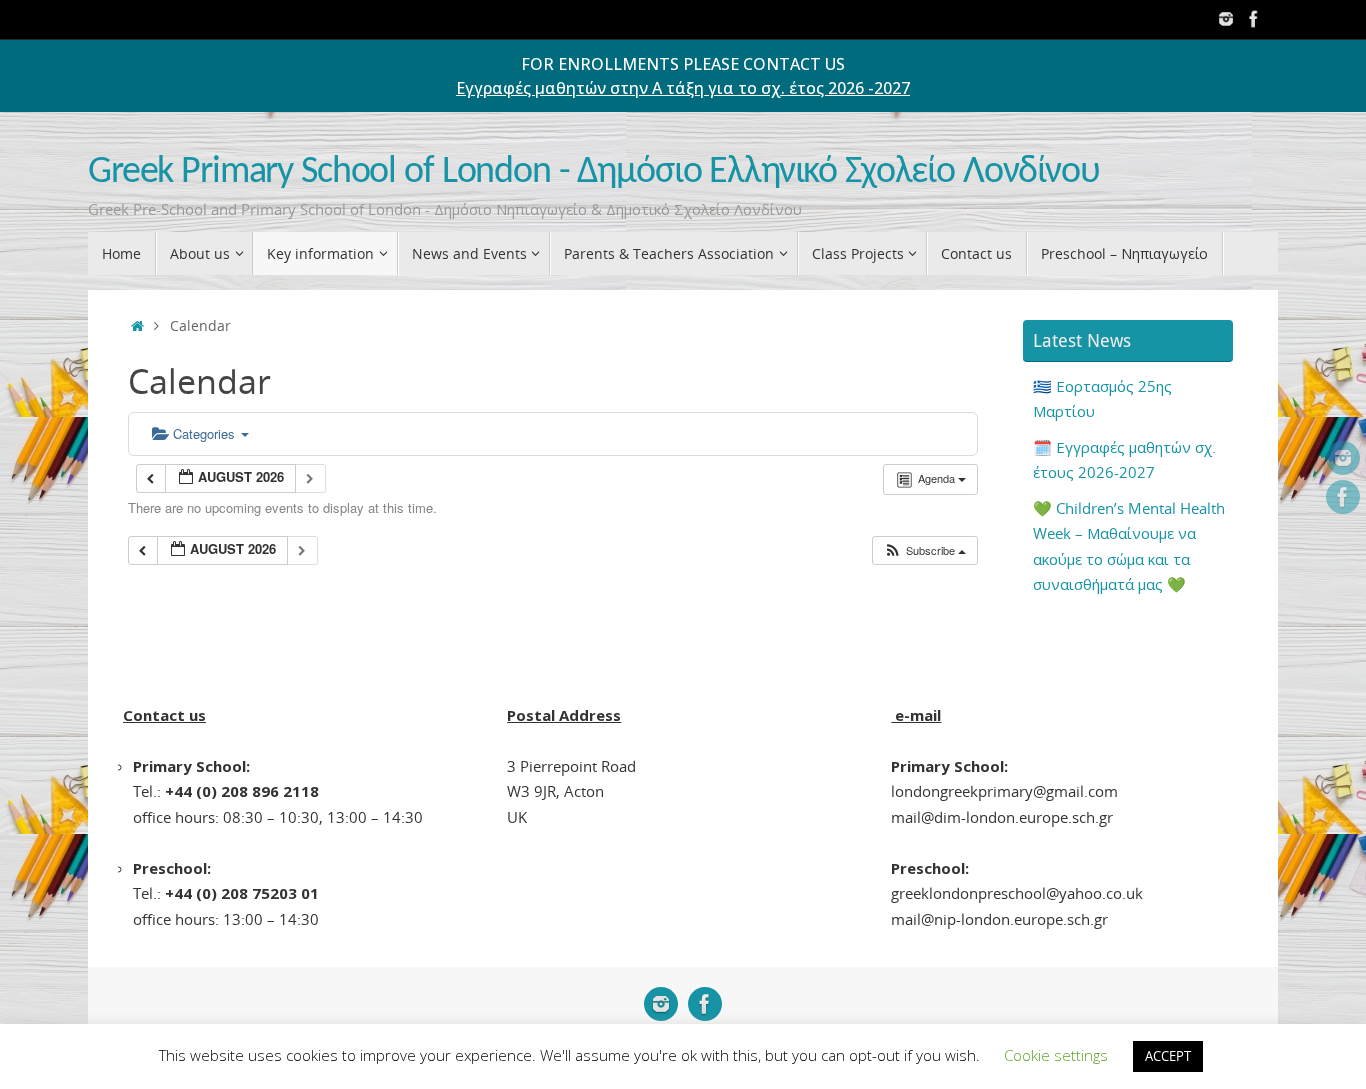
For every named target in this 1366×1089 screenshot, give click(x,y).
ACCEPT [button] (1168, 1056)
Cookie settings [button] (1056, 1055)
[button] (924, 550)
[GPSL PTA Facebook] (1254, 19)
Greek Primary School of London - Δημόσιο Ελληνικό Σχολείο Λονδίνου (594, 172)
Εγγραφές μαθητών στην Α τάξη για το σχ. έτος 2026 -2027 (683, 88)
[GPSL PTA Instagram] (1226, 19)
